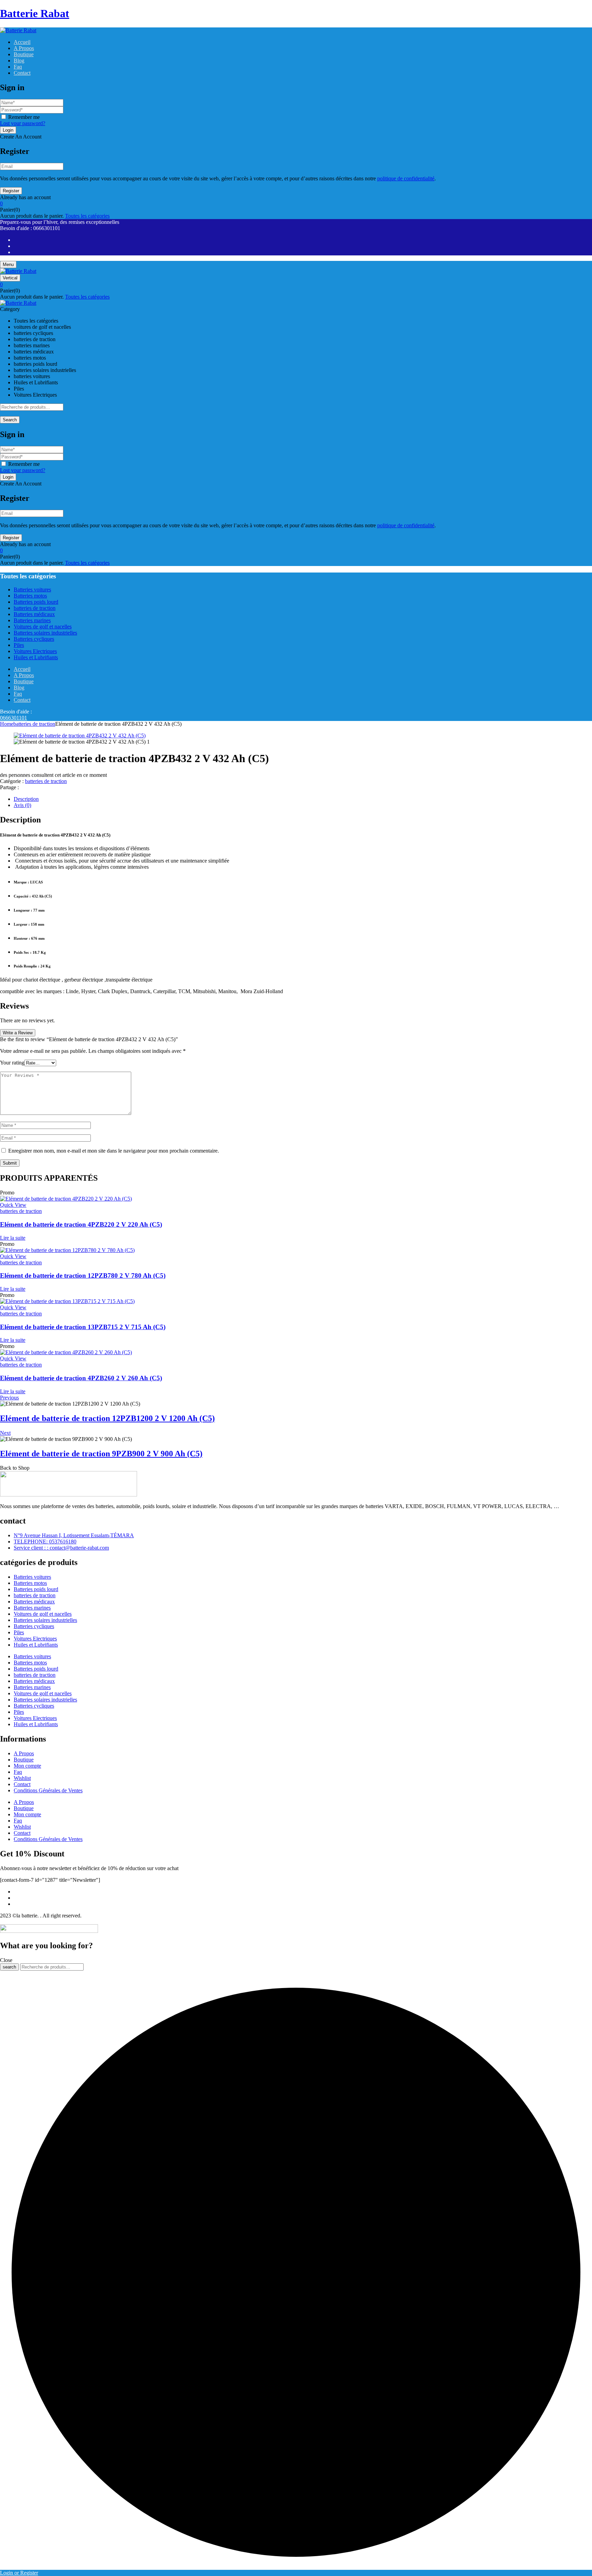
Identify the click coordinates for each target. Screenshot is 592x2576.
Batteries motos (30, 1583)
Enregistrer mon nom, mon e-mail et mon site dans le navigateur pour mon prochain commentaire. (114, 1151)
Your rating (12, 1063)
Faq (18, 1772)
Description (26, 799)
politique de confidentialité (406, 178)
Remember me (24, 117)
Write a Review (18, 1033)
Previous (9, 1398)
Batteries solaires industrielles (45, 1620)
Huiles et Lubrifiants (36, 1645)
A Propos (24, 1753)
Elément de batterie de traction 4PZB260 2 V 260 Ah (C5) (81, 1378)
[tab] (303, 799)
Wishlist (22, 1778)
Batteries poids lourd (36, 1589)
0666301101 (14, 718)
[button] (296, 204)
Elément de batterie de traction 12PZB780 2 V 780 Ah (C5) (83, 1275)
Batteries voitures (32, 1577)
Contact (22, 1784)
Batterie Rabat (35, 13)
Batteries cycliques (34, 1626)
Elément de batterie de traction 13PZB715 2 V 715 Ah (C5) (83, 1327)
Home (7, 724)
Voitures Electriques (35, 1639)
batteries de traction (34, 724)
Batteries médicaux (34, 1602)
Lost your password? (23, 123)
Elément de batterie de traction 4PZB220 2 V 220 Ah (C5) (81, 1224)
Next (5, 1433)
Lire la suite (13, 1238)
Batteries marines (32, 1608)
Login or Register (19, 2573)
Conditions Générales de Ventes (48, 1790)
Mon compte (27, 1766)
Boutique (24, 1760)
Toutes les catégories (87, 216)
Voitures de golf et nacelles (43, 1614)
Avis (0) (22, 805)
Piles (19, 1632)
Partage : (9, 787)
